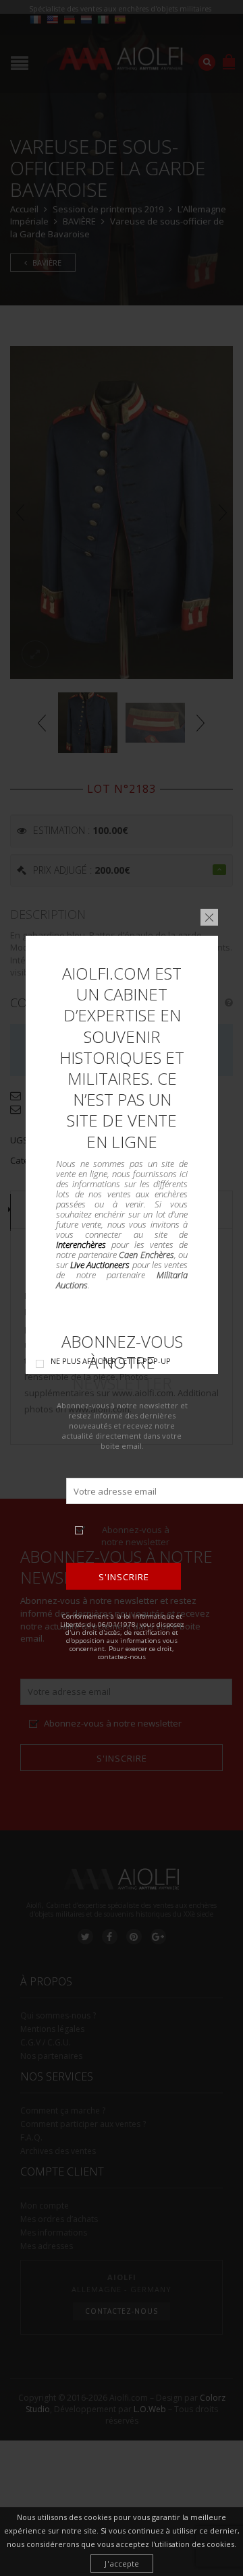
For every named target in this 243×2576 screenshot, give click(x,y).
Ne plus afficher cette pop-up (111, 1361)
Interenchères (81, 1244)
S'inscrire (123, 1577)
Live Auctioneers (100, 1264)
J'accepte (122, 2564)
